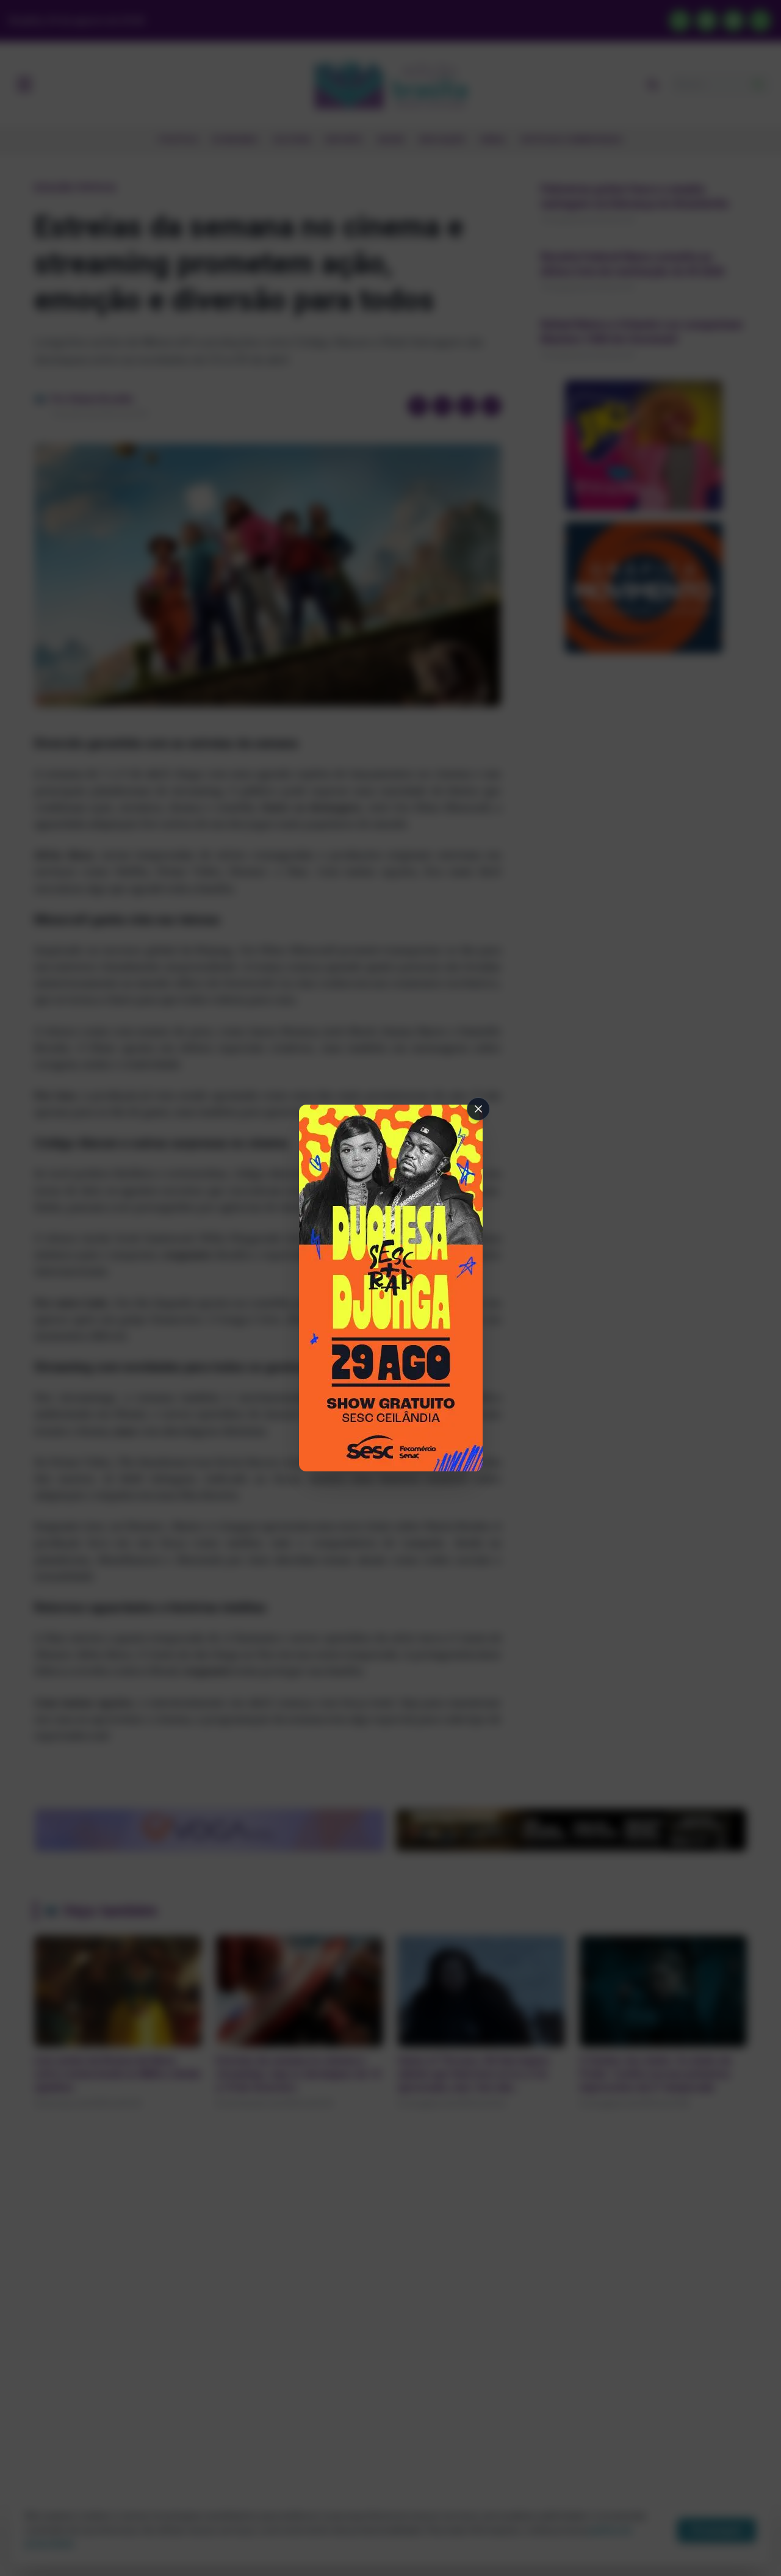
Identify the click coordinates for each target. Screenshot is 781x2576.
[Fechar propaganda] (478, 1109)
